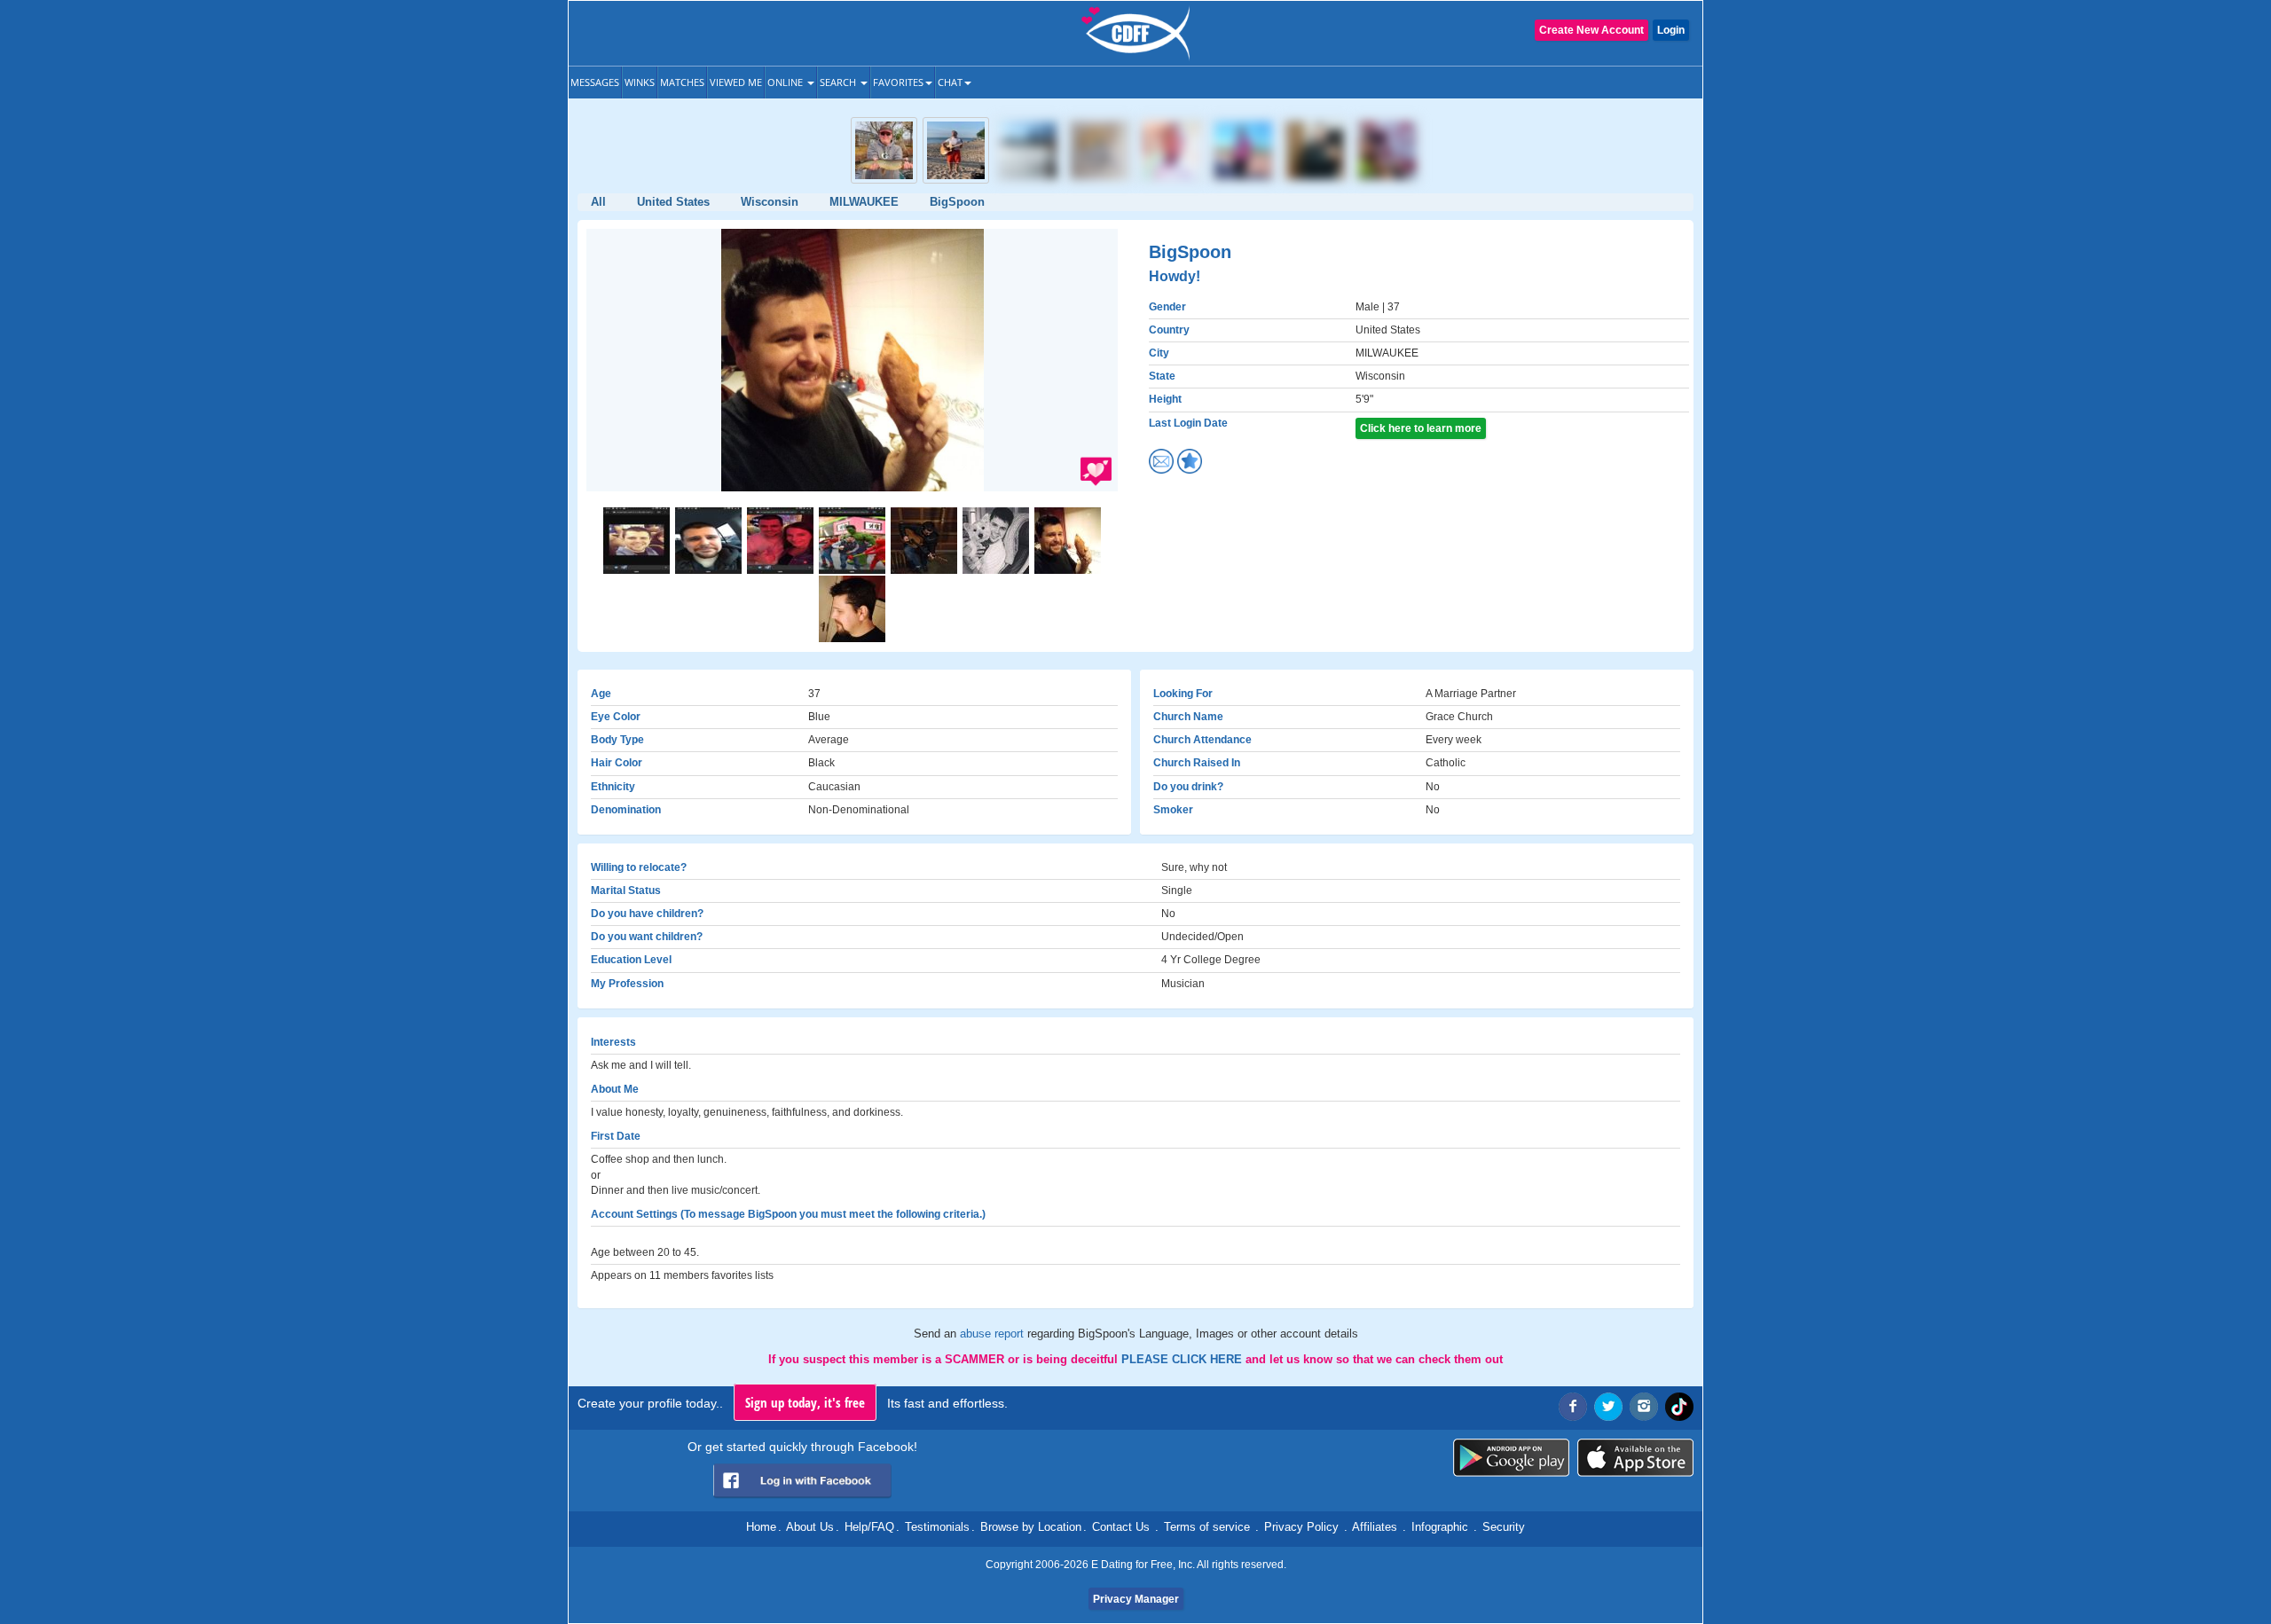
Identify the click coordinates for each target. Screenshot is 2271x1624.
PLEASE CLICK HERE (1183, 1359)
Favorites (898, 82)
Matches (682, 82)
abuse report (994, 1334)
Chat (950, 82)
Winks (640, 82)
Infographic (1440, 1527)
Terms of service (1207, 1527)
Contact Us (1121, 1527)
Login (1671, 30)
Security (1504, 1527)
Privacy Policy (1301, 1527)
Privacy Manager (1136, 1599)
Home (761, 1527)
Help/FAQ (869, 1527)
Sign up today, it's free (805, 1402)
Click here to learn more (1421, 428)
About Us (810, 1527)
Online (786, 82)
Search (839, 82)
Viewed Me (736, 82)
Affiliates (1375, 1527)
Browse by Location (1031, 1527)
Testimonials (937, 1527)
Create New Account (1591, 30)
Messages (595, 82)
